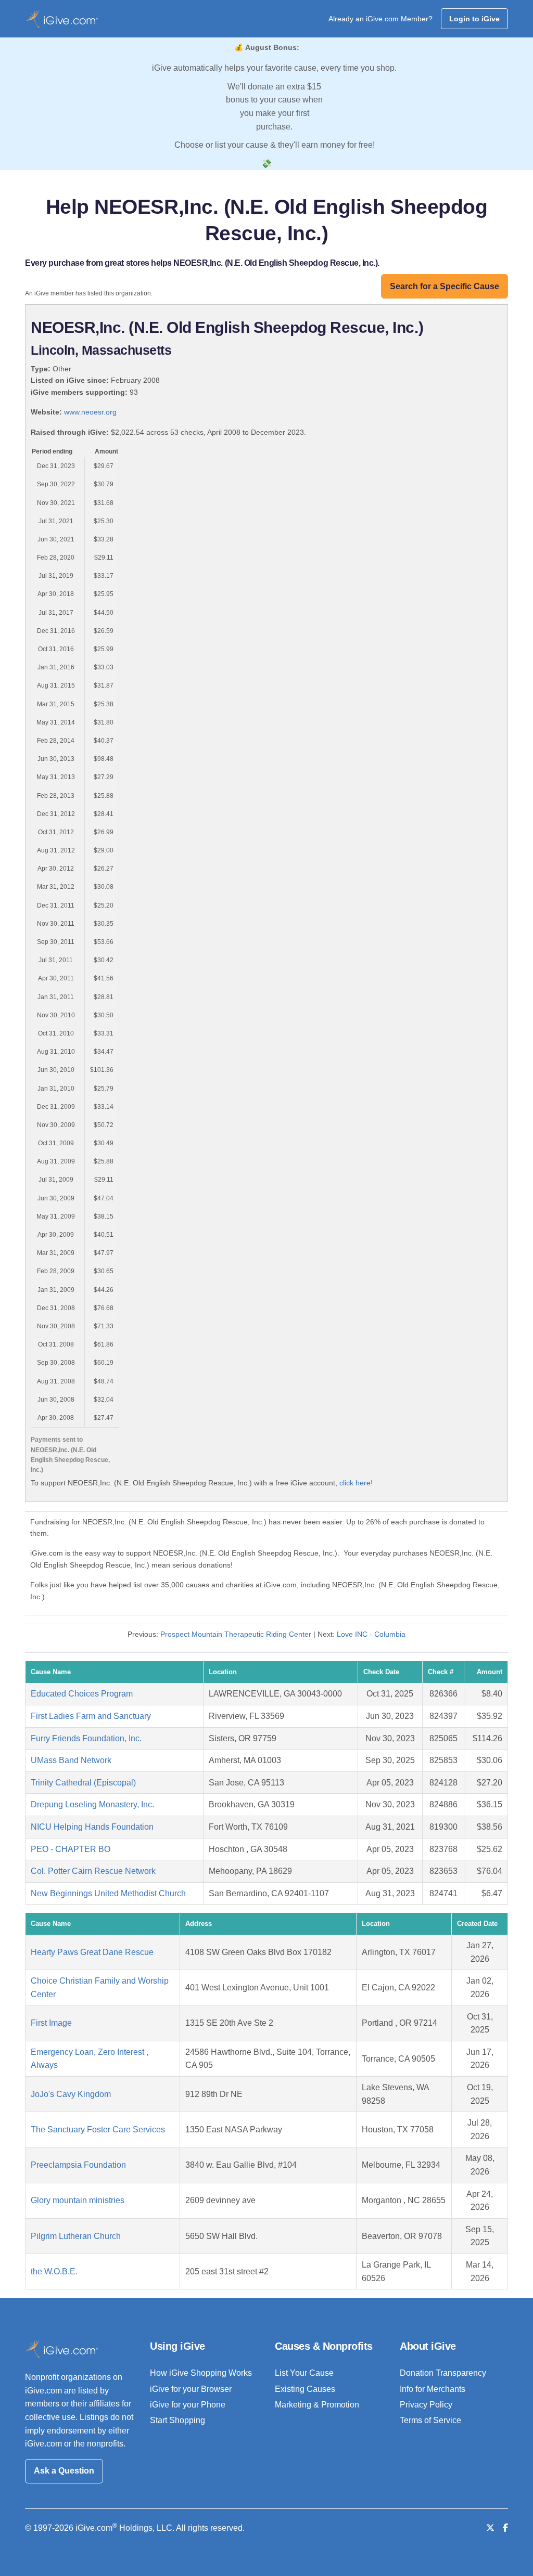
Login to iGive (474, 19)
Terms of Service (430, 2420)
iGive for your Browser (191, 2389)
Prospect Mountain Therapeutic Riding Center (236, 1634)
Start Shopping (177, 2420)
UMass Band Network (71, 1760)
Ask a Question (64, 2471)
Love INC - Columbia (371, 1634)
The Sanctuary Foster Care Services (98, 2130)
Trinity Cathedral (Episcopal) (83, 1783)
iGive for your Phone (188, 2405)
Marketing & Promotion (317, 2405)
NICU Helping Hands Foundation (92, 1827)
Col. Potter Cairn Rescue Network (93, 1871)
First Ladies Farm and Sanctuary (91, 1716)
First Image (51, 2023)
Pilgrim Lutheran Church (76, 2236)
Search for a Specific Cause (445, 286)
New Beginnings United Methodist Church (108, 1893)
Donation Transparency (443, 2373)
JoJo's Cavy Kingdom (71, 2094)
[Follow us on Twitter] (490, 2528)
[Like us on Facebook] (505, 2528)
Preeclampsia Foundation (78, 2165)
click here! (356, 1483)
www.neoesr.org (90, 412)
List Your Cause (304, 2373)
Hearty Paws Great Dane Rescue (92, 1952)
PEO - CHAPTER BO (71, 1849)
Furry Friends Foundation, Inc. (86, 1738)
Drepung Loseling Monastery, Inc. (92, 1804)
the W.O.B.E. (54, 2271)
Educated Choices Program (82, 1694)
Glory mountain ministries (78, 2200)
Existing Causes (305, 2389)
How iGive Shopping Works (201, 2373)
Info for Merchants (433, 2389)
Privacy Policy (426, 2405)
